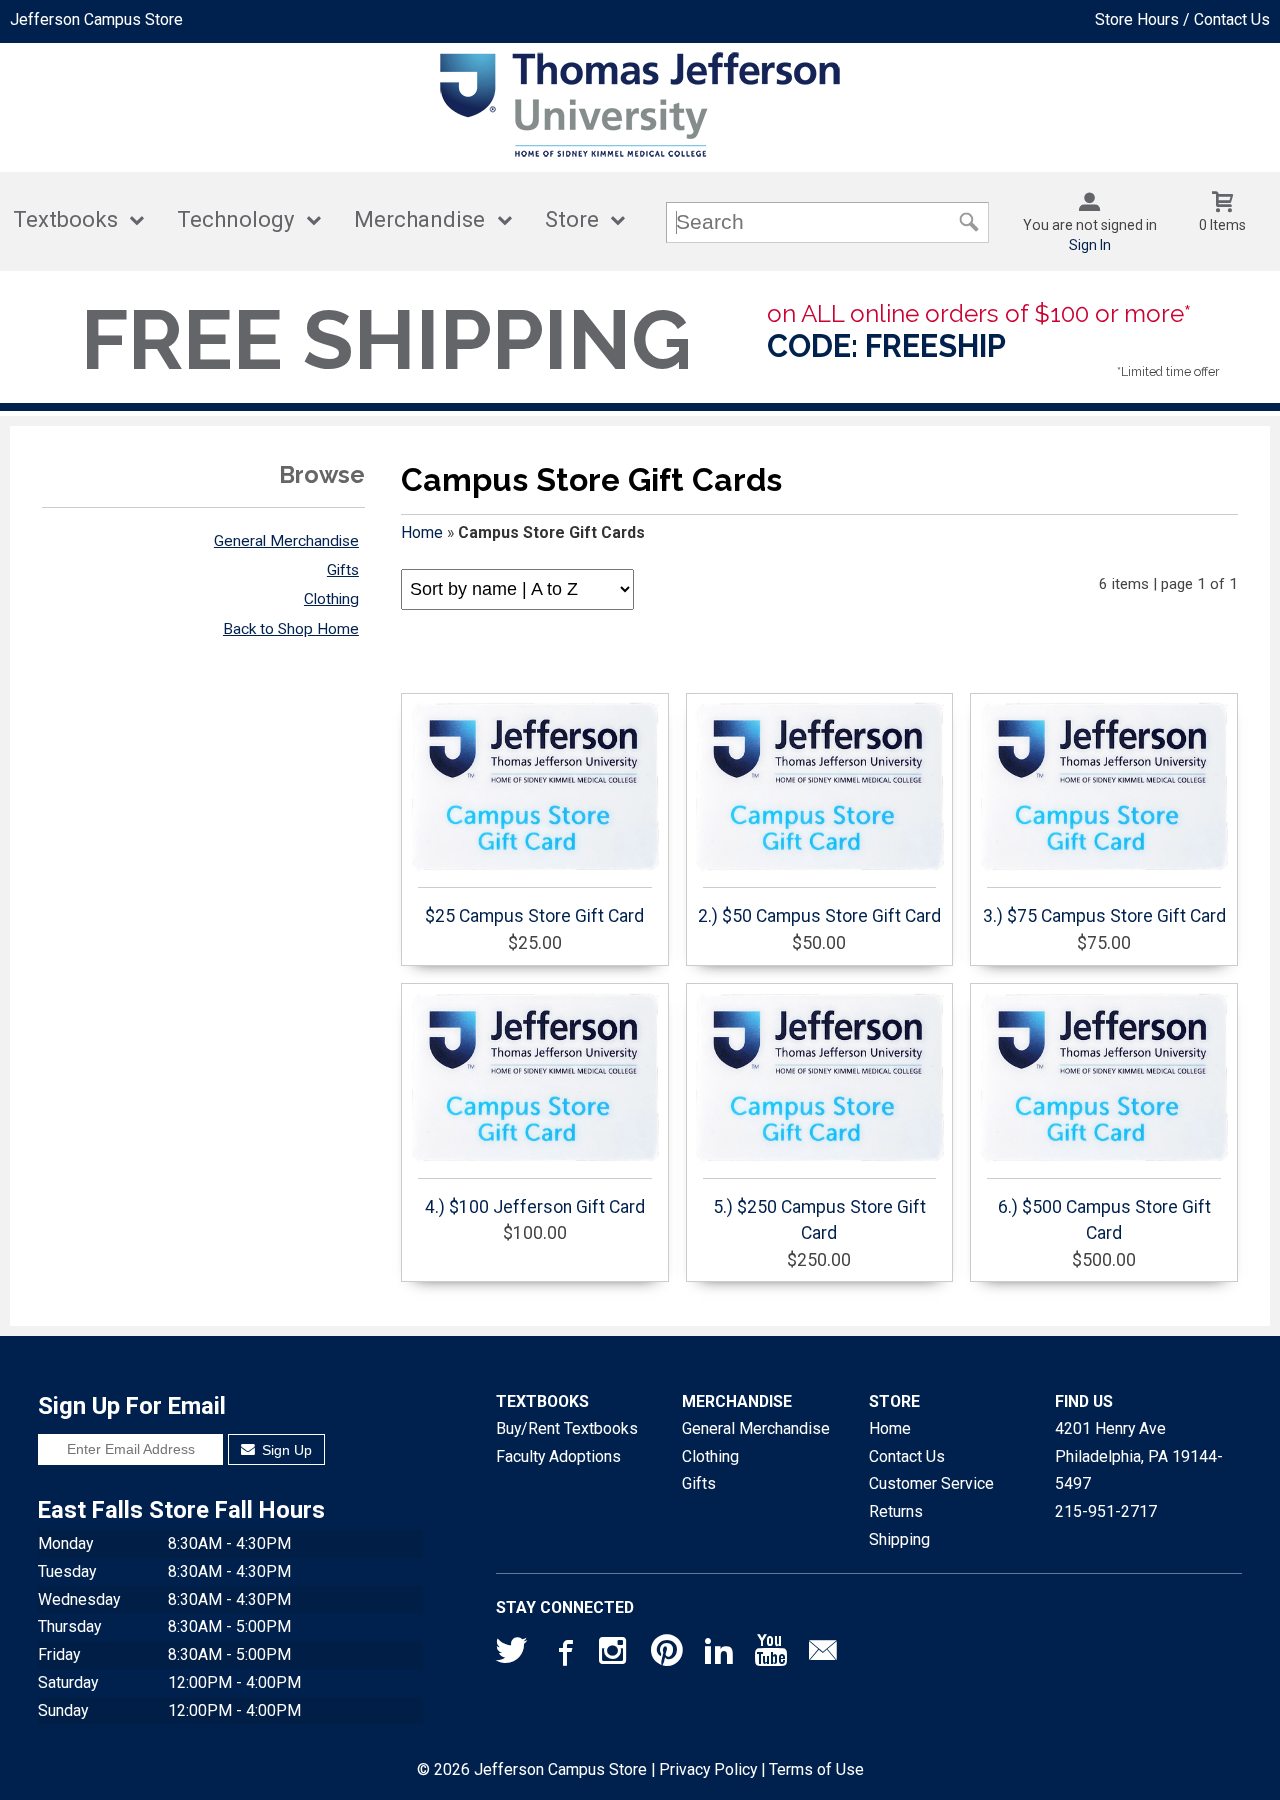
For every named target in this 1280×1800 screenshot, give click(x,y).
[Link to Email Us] (823, 1655)
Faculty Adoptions (558, 1456)
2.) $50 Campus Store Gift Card (819, 916)
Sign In (1090, 245)
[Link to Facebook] (563, 1655)
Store (572, 219)
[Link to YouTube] (771, 1655)
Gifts (343, 570)
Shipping (899, 1539)
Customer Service (931, 1483)
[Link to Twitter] (512, 1655)
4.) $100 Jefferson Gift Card (535, 1207)
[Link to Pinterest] (667, 1655)
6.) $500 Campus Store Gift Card (1104, 1220)
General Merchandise (286, 541)
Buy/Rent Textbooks (567, 1428)
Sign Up (285, 1450)
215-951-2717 (1106, 1511)
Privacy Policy (708, 1769)
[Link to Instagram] (615, 1655)
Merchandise (419, 219)
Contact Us (907, 1456)
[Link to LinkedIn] (719, 1655)
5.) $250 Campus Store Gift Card (819, 1220)
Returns (896, 1511)
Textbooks (65, 219)
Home (422, 532)
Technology (235, 219)
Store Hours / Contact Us (1182, 19)
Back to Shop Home (291, 629)
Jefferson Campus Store (96, 19)
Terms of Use (816, 1769)
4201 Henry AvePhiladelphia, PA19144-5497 (1139, 1456)
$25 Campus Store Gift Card (534, 916)
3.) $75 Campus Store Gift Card (1104, 916)
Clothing (331, 599)
